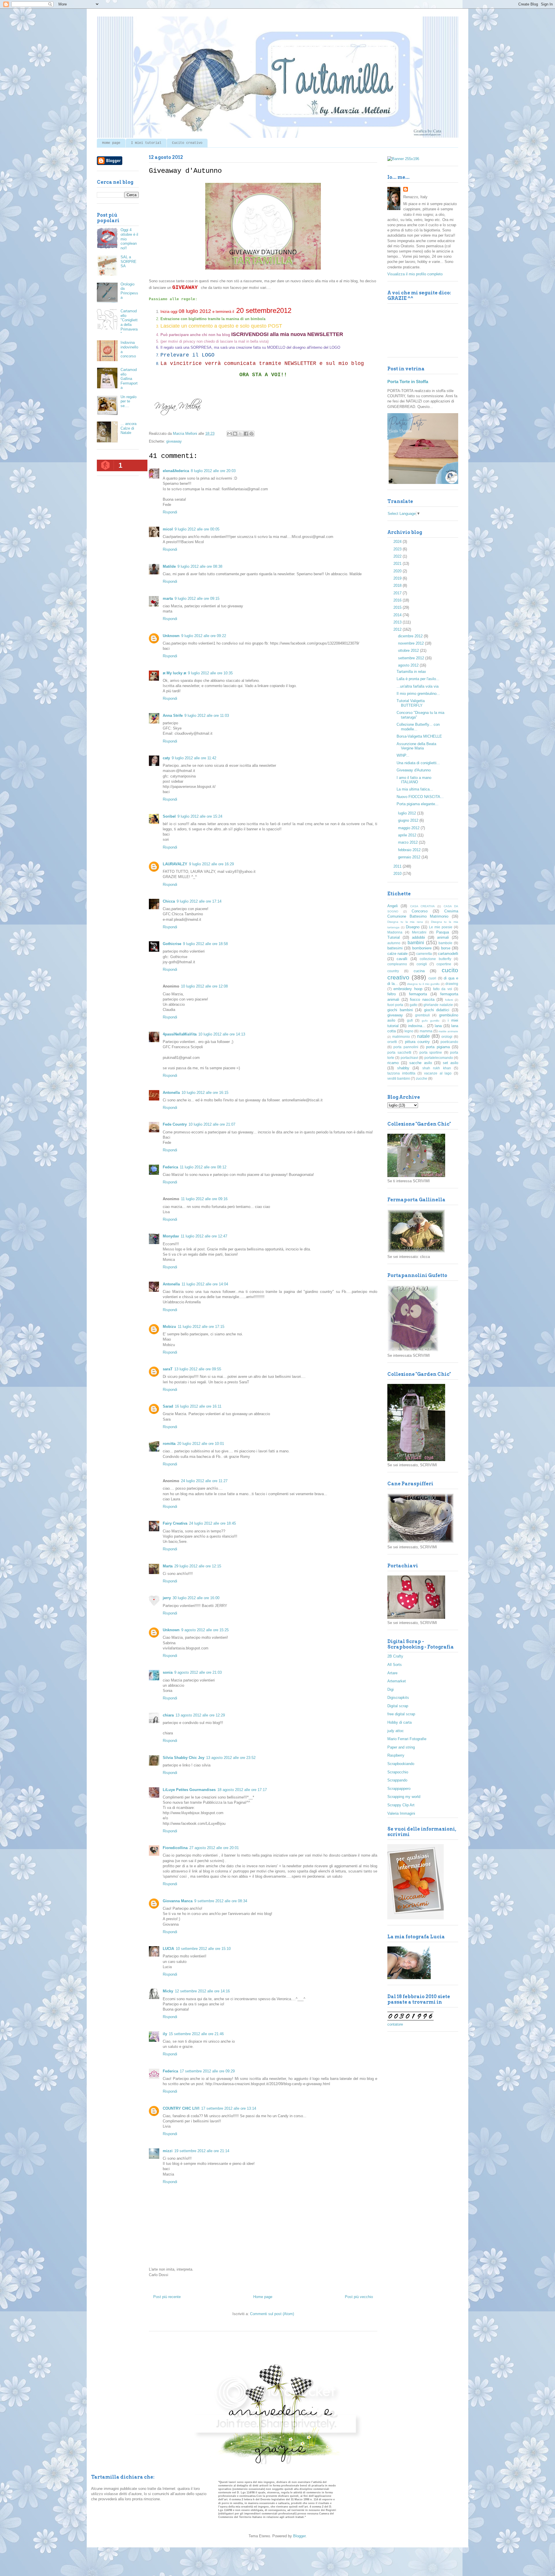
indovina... (417, 1026)
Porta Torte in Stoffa (408, 382)
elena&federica (176, 471)
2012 (398, 629)
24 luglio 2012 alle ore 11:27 (204, 1481)
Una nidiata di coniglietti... (418, 763)
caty (166, 758)
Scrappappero (399, 1789)
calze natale (397, 954)
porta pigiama (438, 1047)
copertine (444, 964)
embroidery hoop (408, 989)
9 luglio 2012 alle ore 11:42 (194, 758)
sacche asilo (420, 1063)
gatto (414, 1005)
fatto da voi (443, 989)
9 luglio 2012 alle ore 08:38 (200, 566)
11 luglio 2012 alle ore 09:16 (204, 1199)
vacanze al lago (438, 1073)
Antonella (171, 1093)
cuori (432, 978)
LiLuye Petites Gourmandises (189, 1790)
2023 (398, 549)
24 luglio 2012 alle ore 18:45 (212, 1523)
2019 (398, 578)
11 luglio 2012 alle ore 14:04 (205, 1284)
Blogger (299, 2536)
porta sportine (431, 1052)
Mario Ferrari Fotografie (407, 1739)
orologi (447, 1036)
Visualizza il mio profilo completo (415, 274)
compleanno (397, 964)
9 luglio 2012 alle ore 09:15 (197, 598)
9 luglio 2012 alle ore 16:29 (211, 864)
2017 (398, 593)
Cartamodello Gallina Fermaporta (129, 379)
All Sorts (395, 1665)
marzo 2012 (408, 842)
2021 (398, 564)
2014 (398, 615)
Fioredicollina (175, 1848)
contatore (395, 2024)
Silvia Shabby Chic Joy (184, 1758)
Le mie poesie (441, 927)
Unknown (171, 636)
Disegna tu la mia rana (405, 922)
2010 (398, 874)
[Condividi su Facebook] (246, 434)
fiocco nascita (422, 1000)
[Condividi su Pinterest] (251, 434)
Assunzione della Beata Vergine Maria (416, 746)
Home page (111, 143)
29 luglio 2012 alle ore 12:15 (198, 1566)
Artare (392, 1673)
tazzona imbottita (401, 1073)
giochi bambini (400, 1010)
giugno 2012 (409, 820)
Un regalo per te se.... (128, 401)
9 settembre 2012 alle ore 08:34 (221, 1901)
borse (446, 948)
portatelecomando (439, 1058)
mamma (426, 1031)
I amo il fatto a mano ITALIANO (414, 780)
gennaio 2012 (410, 857)
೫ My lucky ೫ (174, 673)
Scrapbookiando (401, 1764)
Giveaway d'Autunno (414, 770)
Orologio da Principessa (129, 291)
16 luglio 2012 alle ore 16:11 (198, 1406)
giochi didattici (437, 1010)
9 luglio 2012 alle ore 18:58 (205, 944)
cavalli (402, 959)
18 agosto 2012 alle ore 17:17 (242, 1790)
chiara (168, 1715)
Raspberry (396, 1755)
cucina (419, 971)
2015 (398, 607)
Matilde (169, 566)
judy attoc (396, 1731)
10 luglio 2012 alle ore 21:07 (212, 1124)
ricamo (393, 1063)
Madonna (395, 932)
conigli (422, 964)
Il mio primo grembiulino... (418, 694)
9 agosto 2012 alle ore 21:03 (198, 1672)
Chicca (169, 901)
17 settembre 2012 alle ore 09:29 (207, 2071)
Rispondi (170, 512)
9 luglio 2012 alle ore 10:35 (210, 673)
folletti (449, 1000)
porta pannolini (406, 1047)
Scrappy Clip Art (401, 1805)
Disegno (413, 927)
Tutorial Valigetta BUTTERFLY (411, 703)
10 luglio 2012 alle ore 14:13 (222, 1034)
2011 (398, 866)
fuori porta (395, 1005)
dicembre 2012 (411, 636)
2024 (398, 542)
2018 (398, 585)
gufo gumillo (431, 1021)
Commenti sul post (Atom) (272, 2314)
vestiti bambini (399, 1078)
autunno (394, 943)
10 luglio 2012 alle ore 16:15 (205, 1093)
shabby (403, 1068)
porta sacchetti (399, 1052)
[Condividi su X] (240, 434)
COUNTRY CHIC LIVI (181, 2108)
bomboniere (422, 948)
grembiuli (422, 1015)
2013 (398, 622)
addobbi (418, 937)
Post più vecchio (359, 2297)
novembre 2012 (411, 643)
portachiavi (409, 1058)
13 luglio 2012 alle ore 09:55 (198, 1369)
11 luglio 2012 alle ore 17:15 (201, 1327)
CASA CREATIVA (422, 906)
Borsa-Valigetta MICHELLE (419, 736)
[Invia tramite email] (230, 434)
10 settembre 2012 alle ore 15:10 (203, 1949)
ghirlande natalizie (438, 1005)
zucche (422, 1078)
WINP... (403, 755)
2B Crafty (395, 1656)
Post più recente (167, 2297)
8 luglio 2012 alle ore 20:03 (213, 471)
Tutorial (394, 937)
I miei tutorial (146, 143)
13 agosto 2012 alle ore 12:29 (200, 1715)
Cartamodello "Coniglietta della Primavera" (129, 322)
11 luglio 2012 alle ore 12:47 (204, 1236)
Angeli (393, 906)
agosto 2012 (409, 665)
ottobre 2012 (409, 651)
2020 (398, 571)
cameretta (424, 954)
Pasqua (443, 932)
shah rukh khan (437, 1068)
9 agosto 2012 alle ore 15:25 (205, 1630)
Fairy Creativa (175, 1523)
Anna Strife (173, 716)
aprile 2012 (408, 835)
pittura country (417, 1042)
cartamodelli (448, 954)
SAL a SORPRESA (128, 261)
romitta (169, 1444)
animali (443, 937)
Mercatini (419, 932)
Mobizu (169, 1327)
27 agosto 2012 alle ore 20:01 (214, 1848)
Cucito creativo (187, 143)
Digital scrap (398, 1706)
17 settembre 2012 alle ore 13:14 (229, 2108)
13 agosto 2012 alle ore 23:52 (231, 1758)
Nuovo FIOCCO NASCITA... (420, 797)
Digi (391, 1689)
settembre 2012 (412, 658)
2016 (398, 600)
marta (168, 598)
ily (165, 2034)
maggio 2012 (409, 828)
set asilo (451, 1063)
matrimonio (401, 1036)
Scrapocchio (398, 1772)
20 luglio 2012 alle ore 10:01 (201, 1444)
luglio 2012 (408, 813)
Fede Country (175, 1124)
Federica (170, 1167)
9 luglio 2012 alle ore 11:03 (207, 716)
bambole (445, 943)
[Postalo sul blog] (235, 434)
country (393, 971)
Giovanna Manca (178, 1901)
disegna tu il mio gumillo (423, 984)
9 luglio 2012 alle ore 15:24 (200, 816)
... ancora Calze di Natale (128, 428)
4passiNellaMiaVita (180, 1034)
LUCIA (168, 1949)
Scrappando (397, 1780)
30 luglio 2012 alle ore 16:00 (196, 1598)
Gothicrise (172, 944)
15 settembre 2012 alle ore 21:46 (196, 2034)
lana (438, 1026)
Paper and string (401, 1747)
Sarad (168, 1406)
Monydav (171, 1236)
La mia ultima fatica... (415, 789)
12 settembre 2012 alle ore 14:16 (202, 1991)
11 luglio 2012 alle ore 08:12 (203, 1167)
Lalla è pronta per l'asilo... (418, 679)
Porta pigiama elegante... (418, 804)
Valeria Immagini (401, 1813)
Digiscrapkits (398, 1698)
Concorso (420, 911)
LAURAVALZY (175, 864)
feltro (392, 994)
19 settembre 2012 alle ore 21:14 (202, 2151)
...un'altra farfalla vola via (418, 686)
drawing (452, 984)
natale (423, 1036)
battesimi (395, 948)
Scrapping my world (404, 1797)
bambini (416, 943)
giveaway (174, 441)
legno (409, 1031)
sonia (168, 1672)
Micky (168, 1991)
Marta (168, 1566)
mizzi (168, 2151)
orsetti (392, 1042)
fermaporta (418, 994)
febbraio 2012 (410, 850)
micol (168, 529)
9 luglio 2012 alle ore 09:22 (204, 636)
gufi (410, 1020)
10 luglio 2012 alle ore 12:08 (204, 986)
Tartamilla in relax (411, 672)
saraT (168, 1369)
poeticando (449, 1042)
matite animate (448, 1031)
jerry (167, 1598)
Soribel (169, 816)
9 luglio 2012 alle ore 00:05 (197, 529)
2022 (398, 556)
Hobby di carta (399, 1722)
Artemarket (397, 1681)
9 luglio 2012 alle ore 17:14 (199, 901)
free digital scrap (401, 1714)
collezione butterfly (435, 959)
